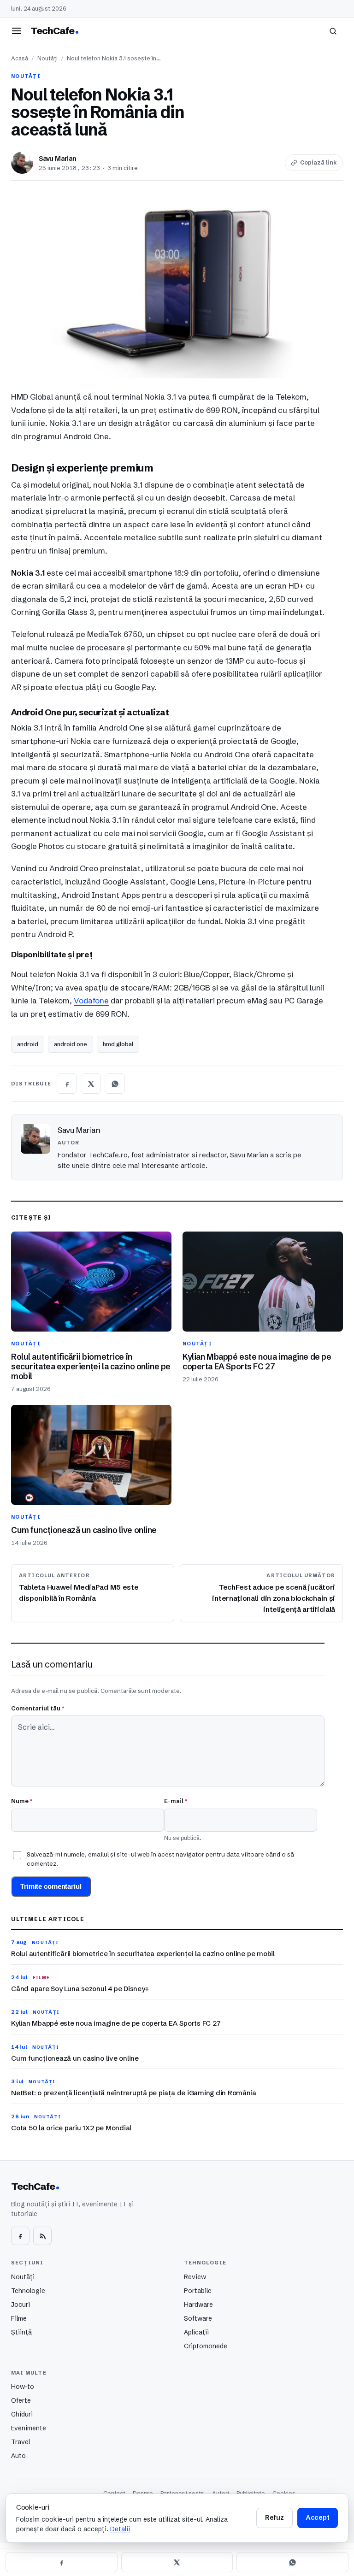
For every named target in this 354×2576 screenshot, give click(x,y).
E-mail (176, 1801)
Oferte (21, 2400)
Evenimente (29, 2428)
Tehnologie (28, 2291)
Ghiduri (22, 2414)
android (28, 1044)
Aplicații (196, 2332)
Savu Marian (58, 159)
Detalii (120, 2529)
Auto (18, 2456)
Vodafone (91, 1000)
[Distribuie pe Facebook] (67, 1084)
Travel (21, 2442)
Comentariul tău (38, 1708)
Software (198, 2318)
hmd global (118, 1044)
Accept (318, 2517)
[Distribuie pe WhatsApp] (115, 1084)
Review (195, 2277)
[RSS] (42, 2236)
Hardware (198, 2305)
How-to (23, 2387)
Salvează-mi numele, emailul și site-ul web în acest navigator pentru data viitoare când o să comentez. (160, 1859)
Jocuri (21, 2305)
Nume (22, 1801)
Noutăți (47, 58)
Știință (21, 2332)
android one (71, 1044)
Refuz (274, 2517)
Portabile (198, 2291)
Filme (19, 2318)
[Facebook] (20, 2236)
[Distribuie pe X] (91, 1084)
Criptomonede (206, 2346)
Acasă (20, 58)
